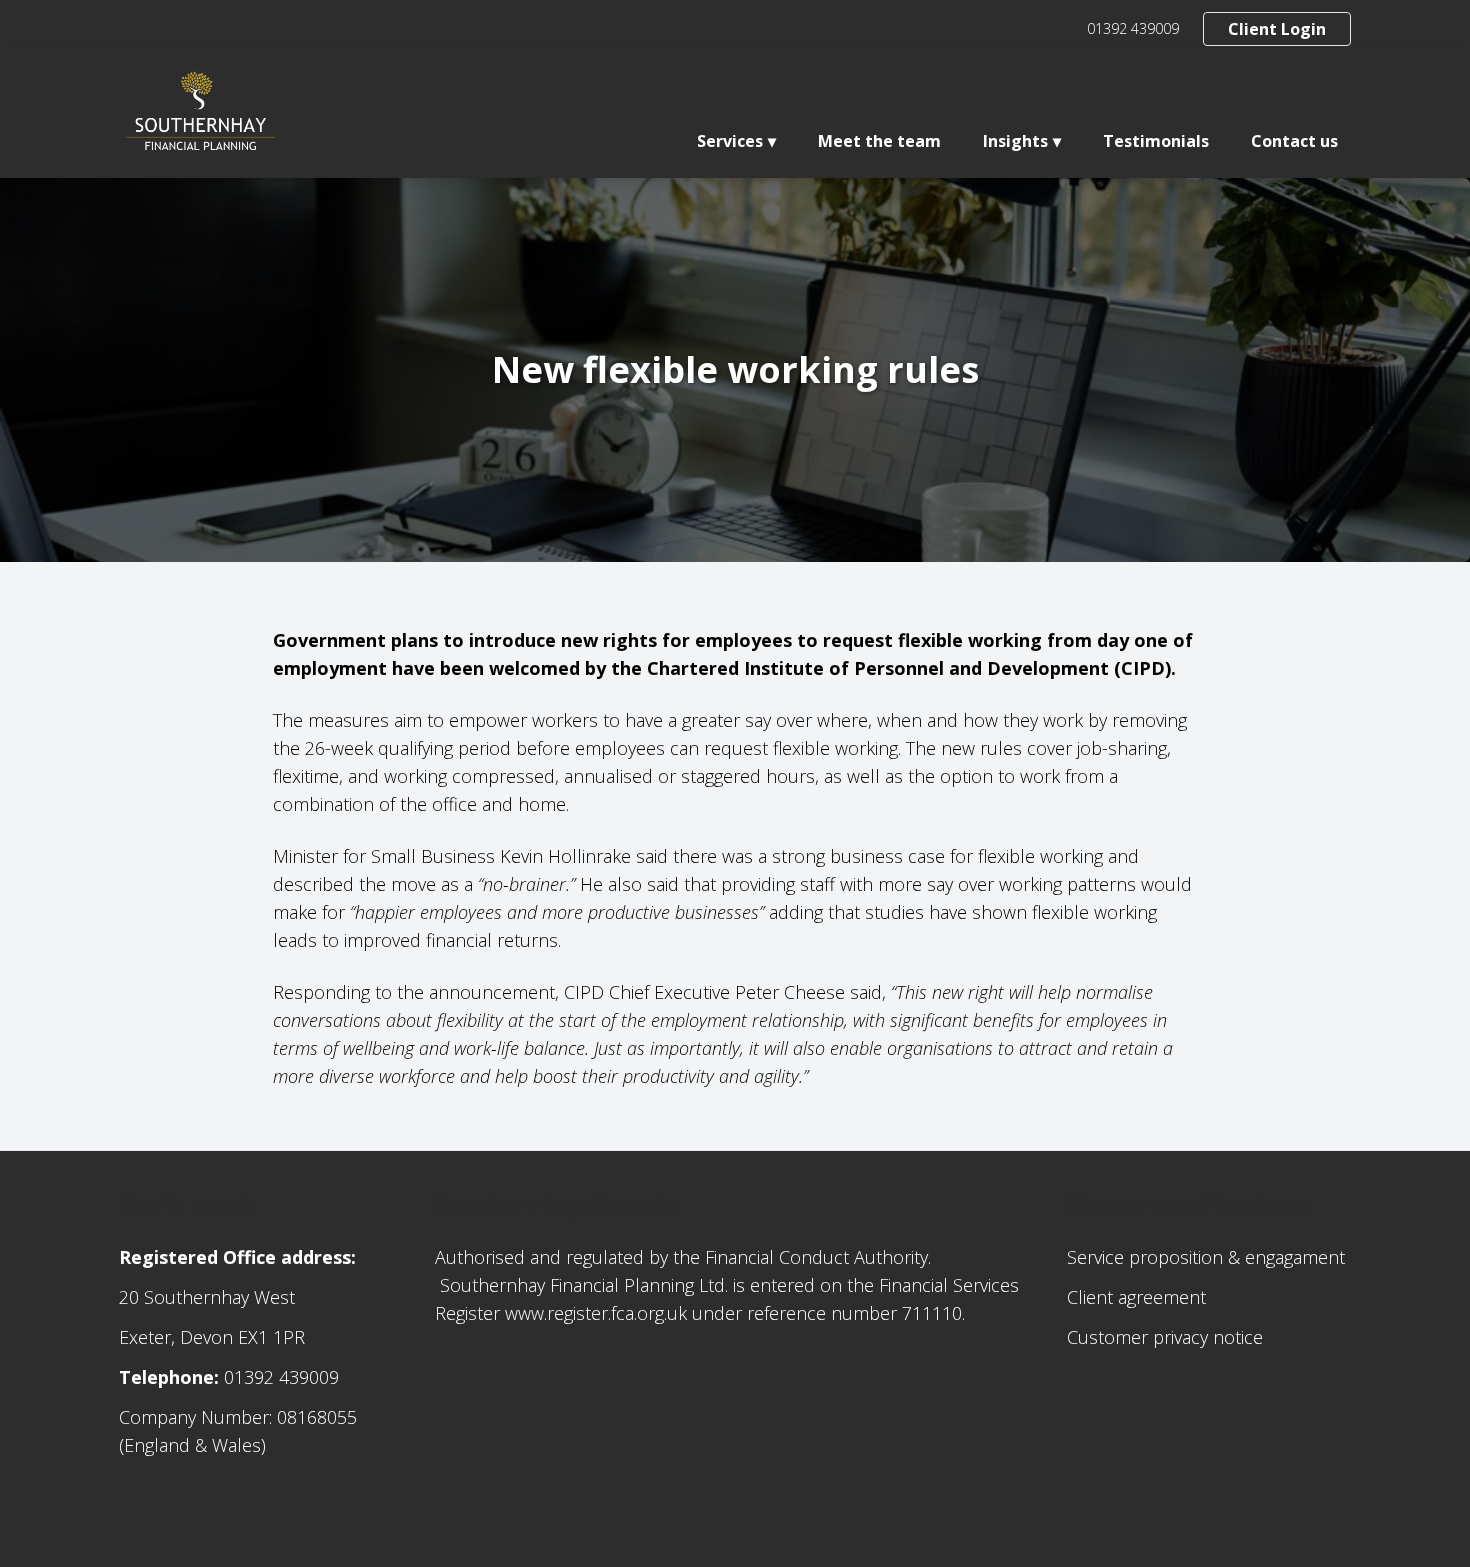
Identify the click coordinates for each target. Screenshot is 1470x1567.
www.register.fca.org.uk (596, 1313)
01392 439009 (1133, 28)
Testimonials (1156, 141)
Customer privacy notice (1165, 1337)
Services (730, 141)
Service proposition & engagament (1206, 1257)
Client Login (1277, 29)
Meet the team (879, 141)
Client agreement (1136, 1297)
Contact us (1294, 141)
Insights (1015, 141)
